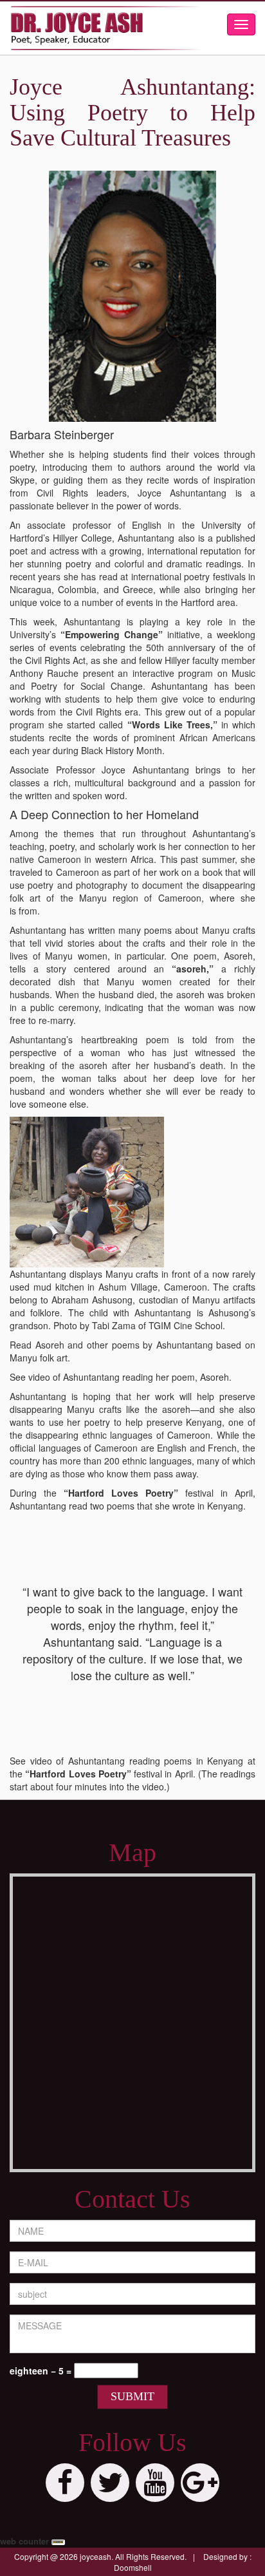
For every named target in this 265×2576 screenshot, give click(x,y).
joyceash (96, 2556)
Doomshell (133, 2567)
